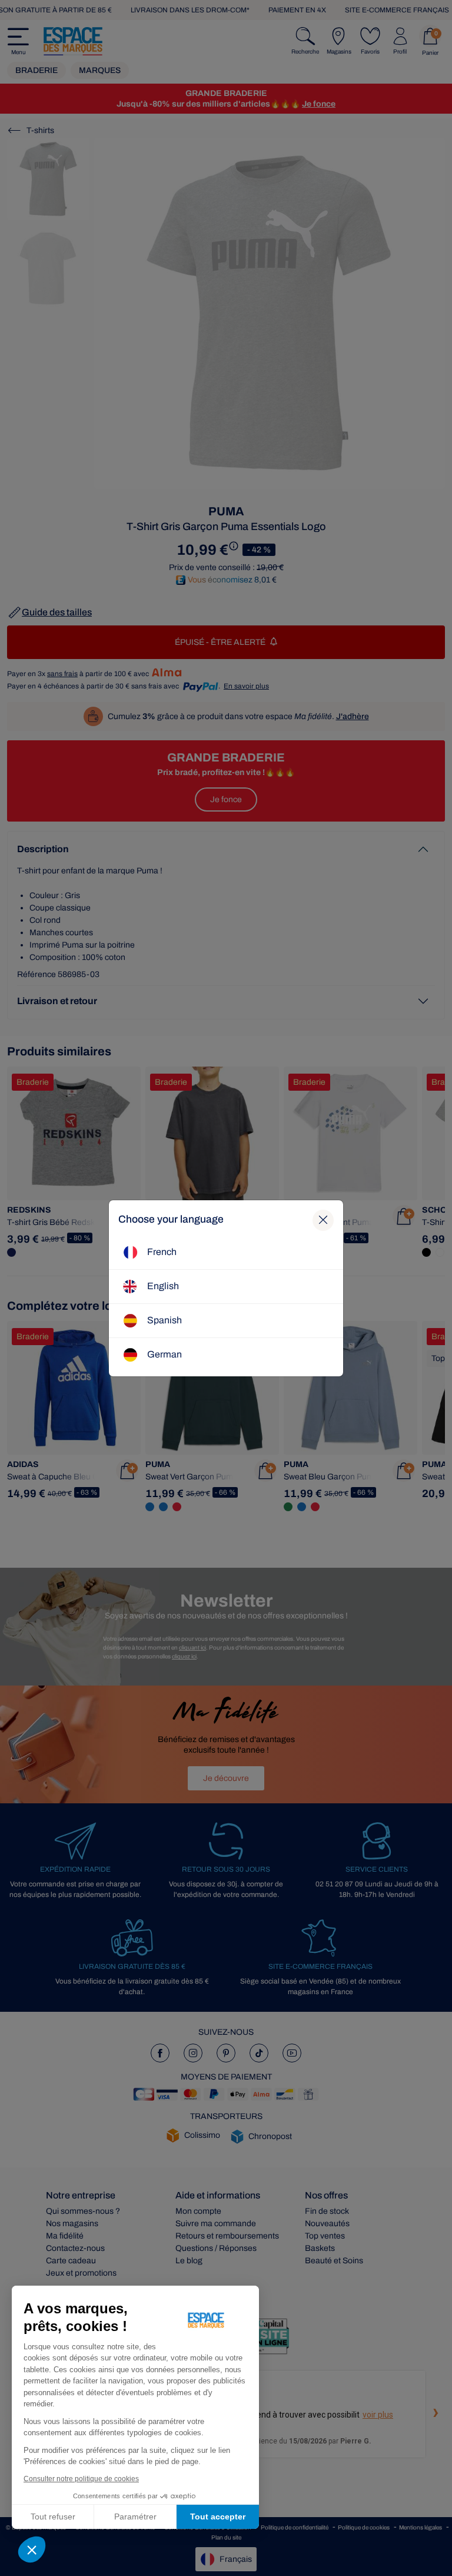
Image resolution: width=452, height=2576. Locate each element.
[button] (32, 2549)
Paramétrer (135, 2517)
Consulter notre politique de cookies (81, 2479)
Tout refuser (53, 2517)
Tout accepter (218, 2517)
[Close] (323, 1220)
